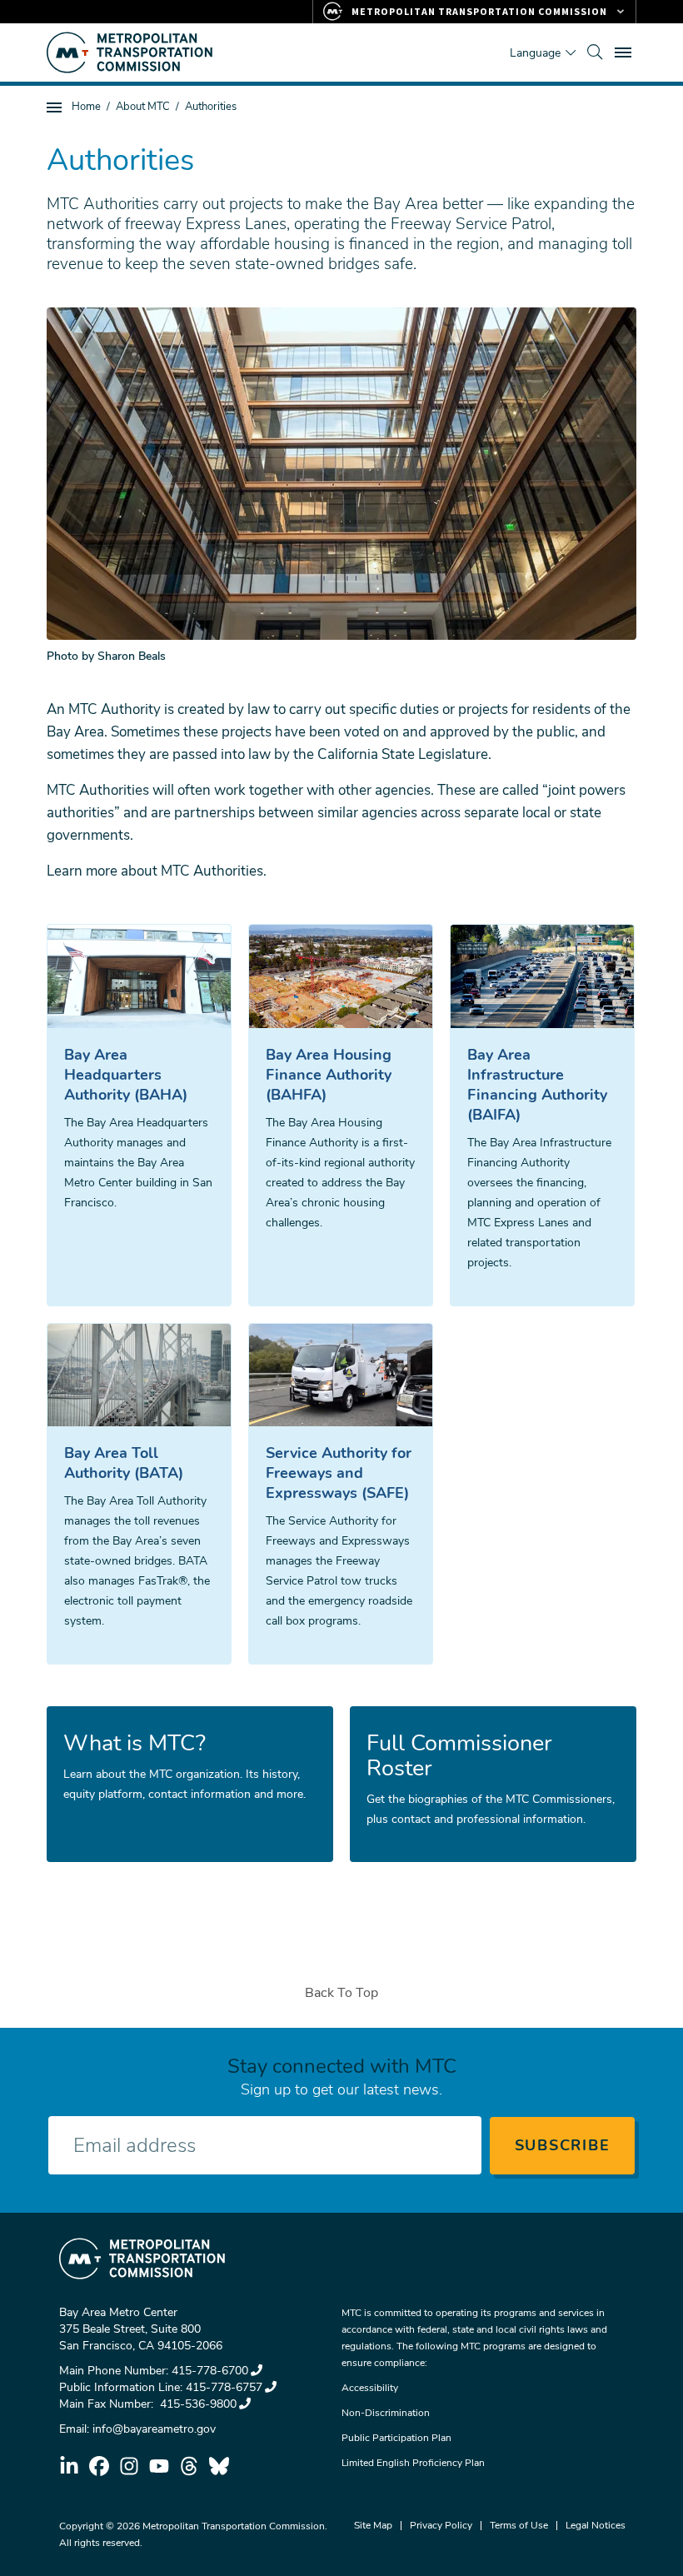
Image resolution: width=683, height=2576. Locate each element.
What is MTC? (135, 1744)
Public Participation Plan (396, 2438)
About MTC (143, 107)
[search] (595, 52)
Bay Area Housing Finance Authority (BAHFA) (329, 1075)
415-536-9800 (197, 2404)
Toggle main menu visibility (625, 52)
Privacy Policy (441, 2525)
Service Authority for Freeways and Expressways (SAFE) (339, 1473)
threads (189, 2466)
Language (535, 53)
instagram (129, 2466)
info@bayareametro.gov (154, 2429)
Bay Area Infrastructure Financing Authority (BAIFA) (537, 1085)
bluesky (219, 2466)
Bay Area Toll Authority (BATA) (124, 1463)
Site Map (373, 2525)
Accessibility (370, 2388)
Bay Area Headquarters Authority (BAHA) (126, 1075)
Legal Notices (596, 2525)
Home (86, 107)
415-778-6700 (210, 2371)
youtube (159, 2466)
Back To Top (341, 1993)
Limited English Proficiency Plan (413, 2463)
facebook (99, 2466)
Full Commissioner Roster (459, 1756)
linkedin (69, 2466)
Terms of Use (519, 2525)
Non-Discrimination (386, 2413)
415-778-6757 (224, 2387)
